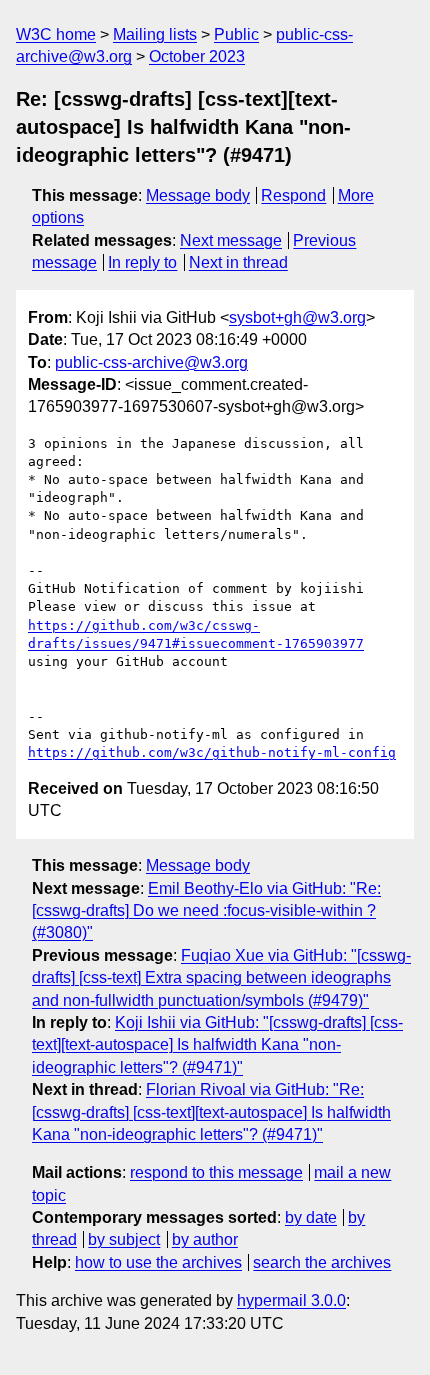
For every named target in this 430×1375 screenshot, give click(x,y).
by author (205, 1239)
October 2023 (197, 56)
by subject (124, 1239)
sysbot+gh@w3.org (297, 317)
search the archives (322, 1262)
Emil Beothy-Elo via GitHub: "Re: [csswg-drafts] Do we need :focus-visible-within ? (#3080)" (206, 911)
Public (236, 34)
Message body (198, 195)
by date (311, 1217)
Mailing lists (155, 34)
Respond (293, 195)
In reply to (142, 262)
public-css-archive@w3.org (151, 362)
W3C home (56, 34)
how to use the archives (158, 1262)
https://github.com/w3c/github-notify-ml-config (212, 752)
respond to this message (216, 1172)
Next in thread (238, 262)
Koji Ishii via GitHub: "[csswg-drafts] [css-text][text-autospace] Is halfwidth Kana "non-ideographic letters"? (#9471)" (217, 1045)
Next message (231, 240)
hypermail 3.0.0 (291, 1300)
